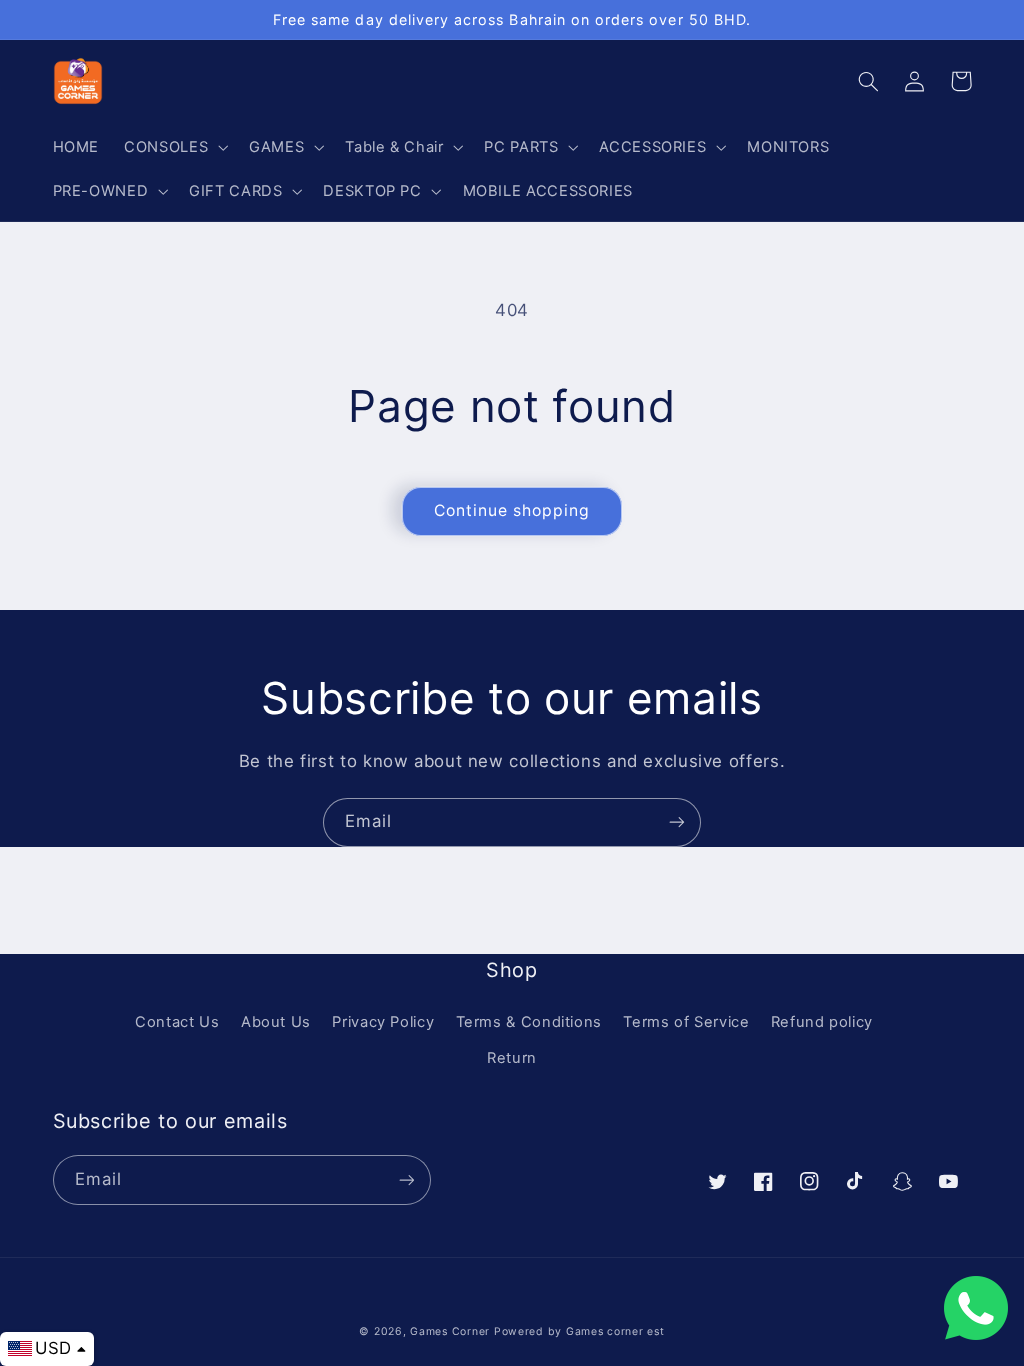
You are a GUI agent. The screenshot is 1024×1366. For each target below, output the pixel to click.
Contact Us (177, 1022)
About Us (276, 1022)
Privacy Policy (383, 1022)
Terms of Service (686, 1022)
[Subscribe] (677, 822)
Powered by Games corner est (579, 1331)
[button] (174, 147)
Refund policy (822, 1022)
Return (512, 1058)
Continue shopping (512, 510)
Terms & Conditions (529, 1022)
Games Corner (452, 1331)
